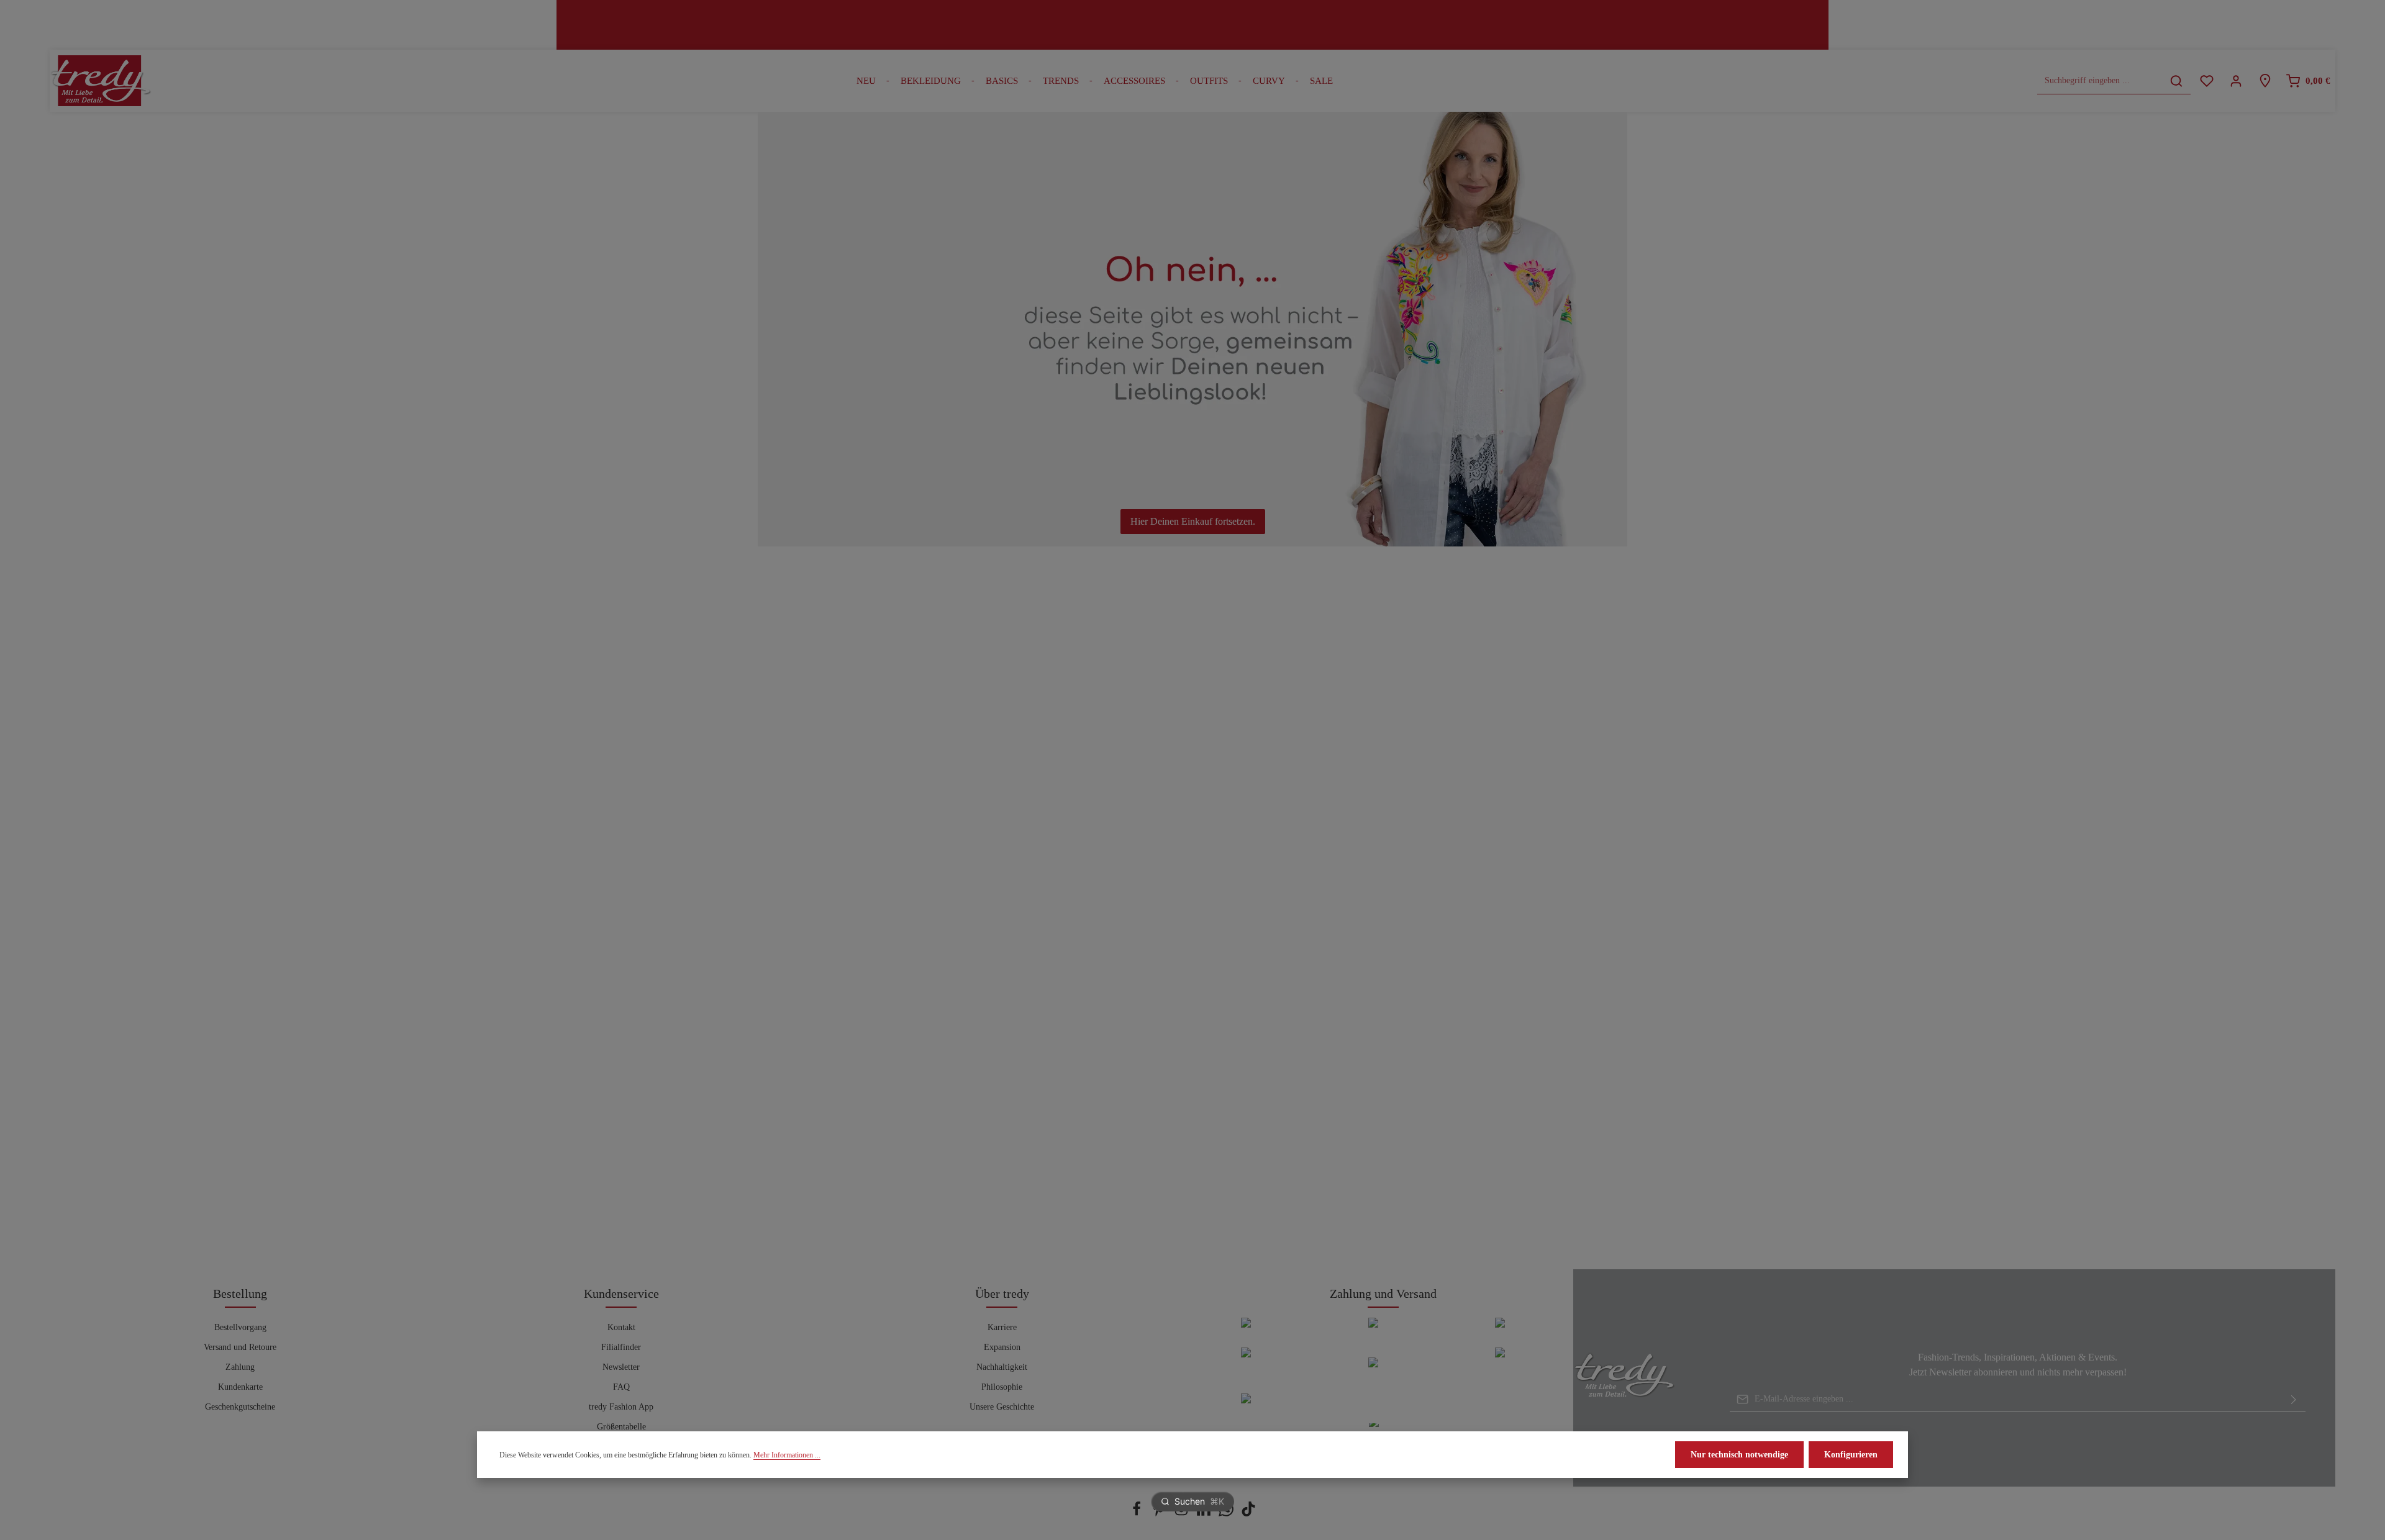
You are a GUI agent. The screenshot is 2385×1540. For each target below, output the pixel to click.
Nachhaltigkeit (1002, 1367)
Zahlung (240, 1367)
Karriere (1002, 1327)
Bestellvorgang (240, 1327)
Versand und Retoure (240, 1347)
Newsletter (621, 1367)
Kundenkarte (240, 1387)
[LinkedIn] (1205, 1514)
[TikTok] (1248, 1514)
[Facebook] (1138, 1514)
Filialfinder (621, 1347)
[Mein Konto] (2236, 81)
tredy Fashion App (621, 1407)
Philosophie (1002, 1387)
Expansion (1002, 1347)
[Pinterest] (1160, 1514)
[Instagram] (1183, 1514)
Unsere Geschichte (1002, 1407)
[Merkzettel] (2206, 81)
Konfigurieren (1851, 1455)
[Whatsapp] (1227, 1514)
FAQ (621, 1387)
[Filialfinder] (2265, 81)
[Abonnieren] (2294, 1399)
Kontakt (621, 1327)
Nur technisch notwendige (1739, 1455)
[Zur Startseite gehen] (101, 81)
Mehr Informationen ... (787, 1455)
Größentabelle (621, 1427)
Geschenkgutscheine (240, 1407)
